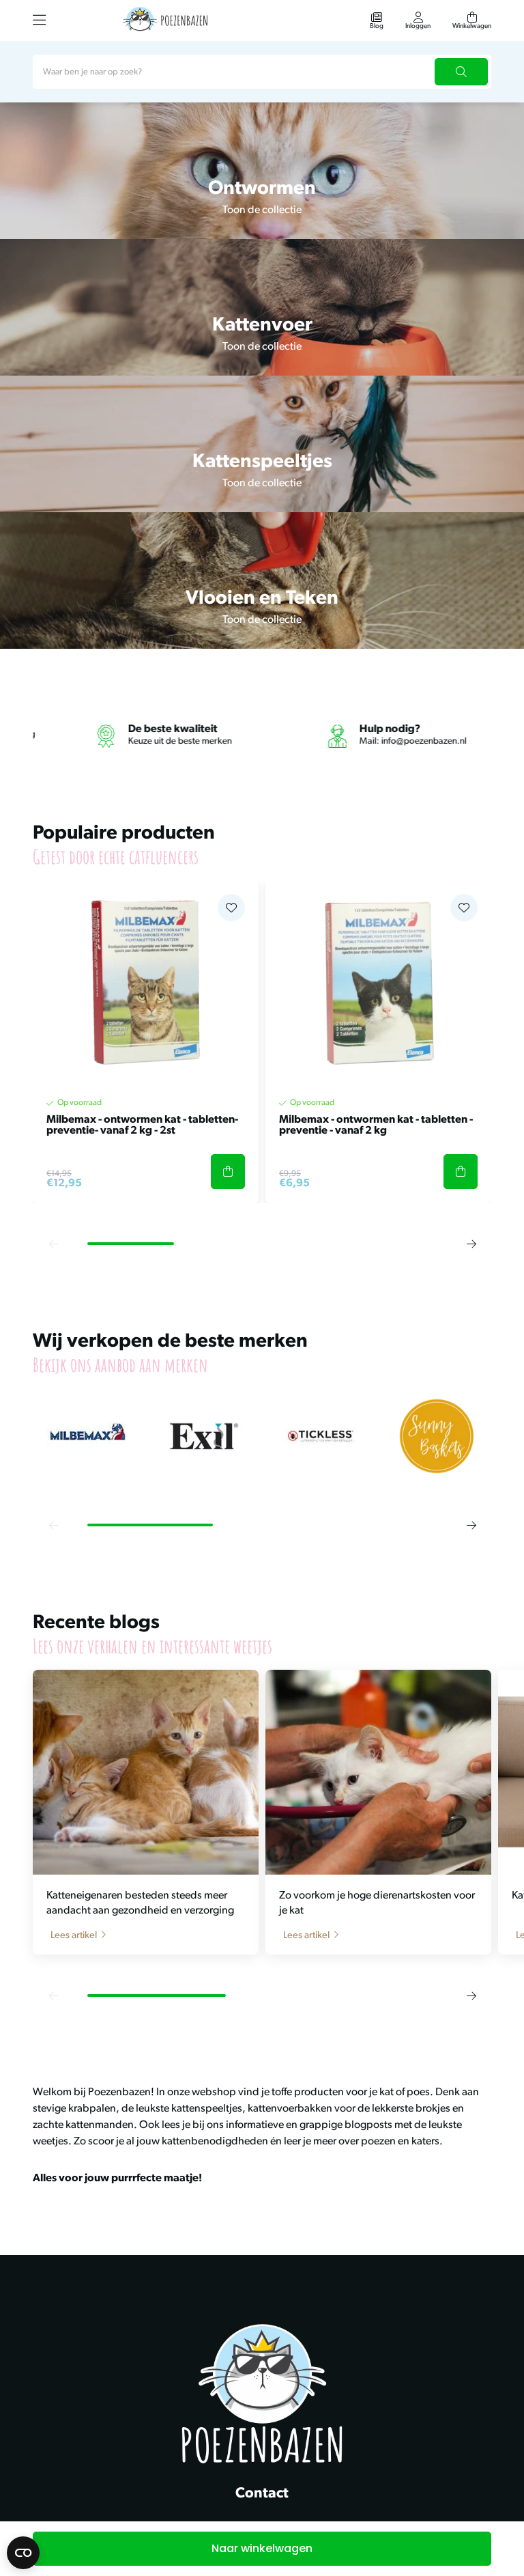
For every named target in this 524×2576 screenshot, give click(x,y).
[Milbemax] (88, 1437)
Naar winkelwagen (262, 2548)
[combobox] (262, 72)
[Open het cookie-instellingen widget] (23, 2553)
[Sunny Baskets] (437, 1437)
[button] (53, 1244)
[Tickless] (320, 1437)
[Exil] (204, 1437)
